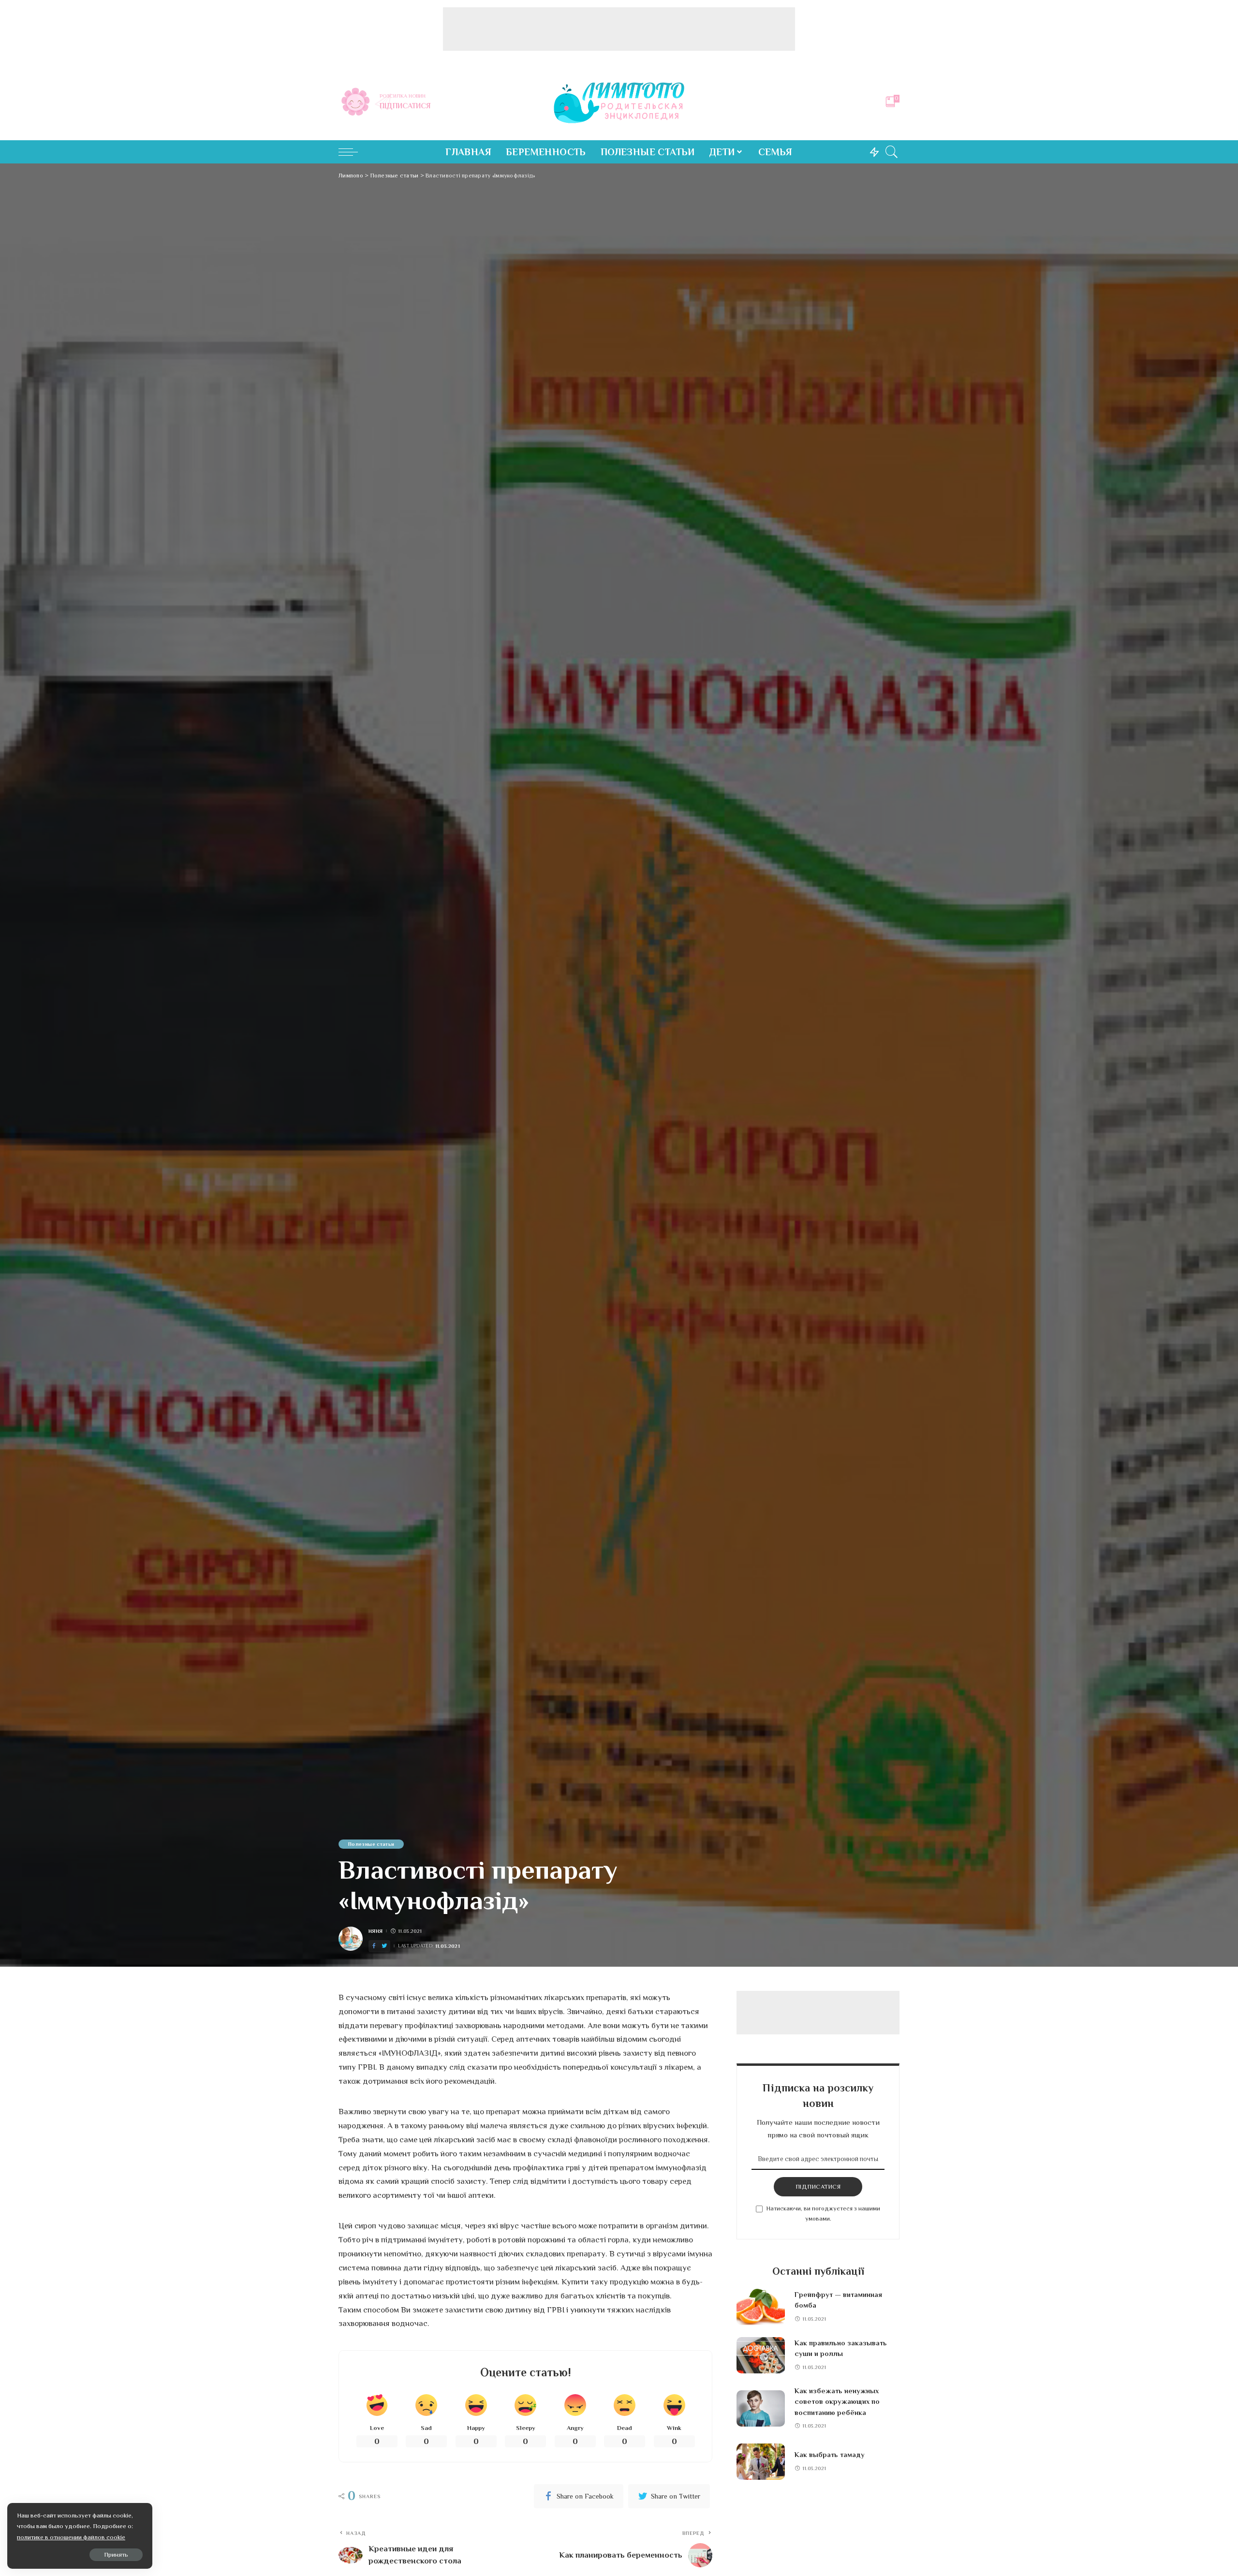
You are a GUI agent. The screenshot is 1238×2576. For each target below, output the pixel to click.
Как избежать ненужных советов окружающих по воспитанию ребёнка (837, 2402)
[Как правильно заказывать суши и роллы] (761, 2355)
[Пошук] (892, 152)
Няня (376, 1931)
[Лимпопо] (619, 102)
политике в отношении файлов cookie (71, 2537)
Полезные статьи (371, 1844)
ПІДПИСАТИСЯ (818, 2186)
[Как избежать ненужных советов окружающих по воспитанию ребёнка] (761, 2408)
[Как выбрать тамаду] (761, 2462)
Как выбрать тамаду (830, 2455)
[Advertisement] (619, 29)
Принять (116, 2554)
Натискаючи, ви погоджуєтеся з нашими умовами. (823, 2214)
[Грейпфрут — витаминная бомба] (761, 2307)
